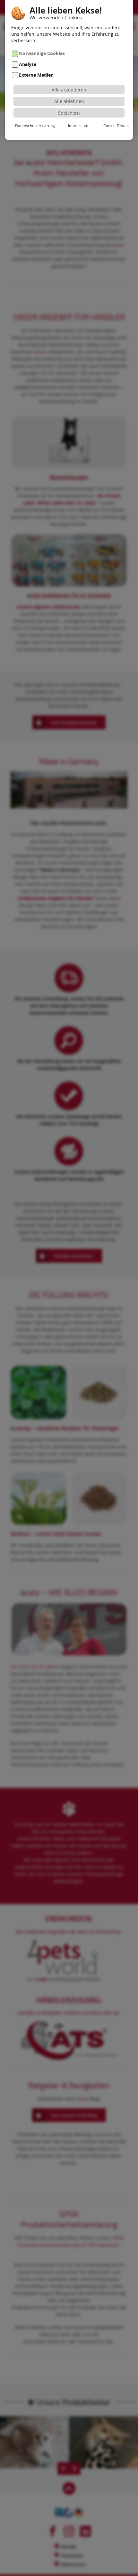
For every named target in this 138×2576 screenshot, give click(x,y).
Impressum (78, 126)
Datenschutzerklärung (35, 126)
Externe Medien (36, 75)
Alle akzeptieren (69, 90)
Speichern (69, 113)
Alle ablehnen (69, 101)
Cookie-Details (116, 126)
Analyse (28, 64)
